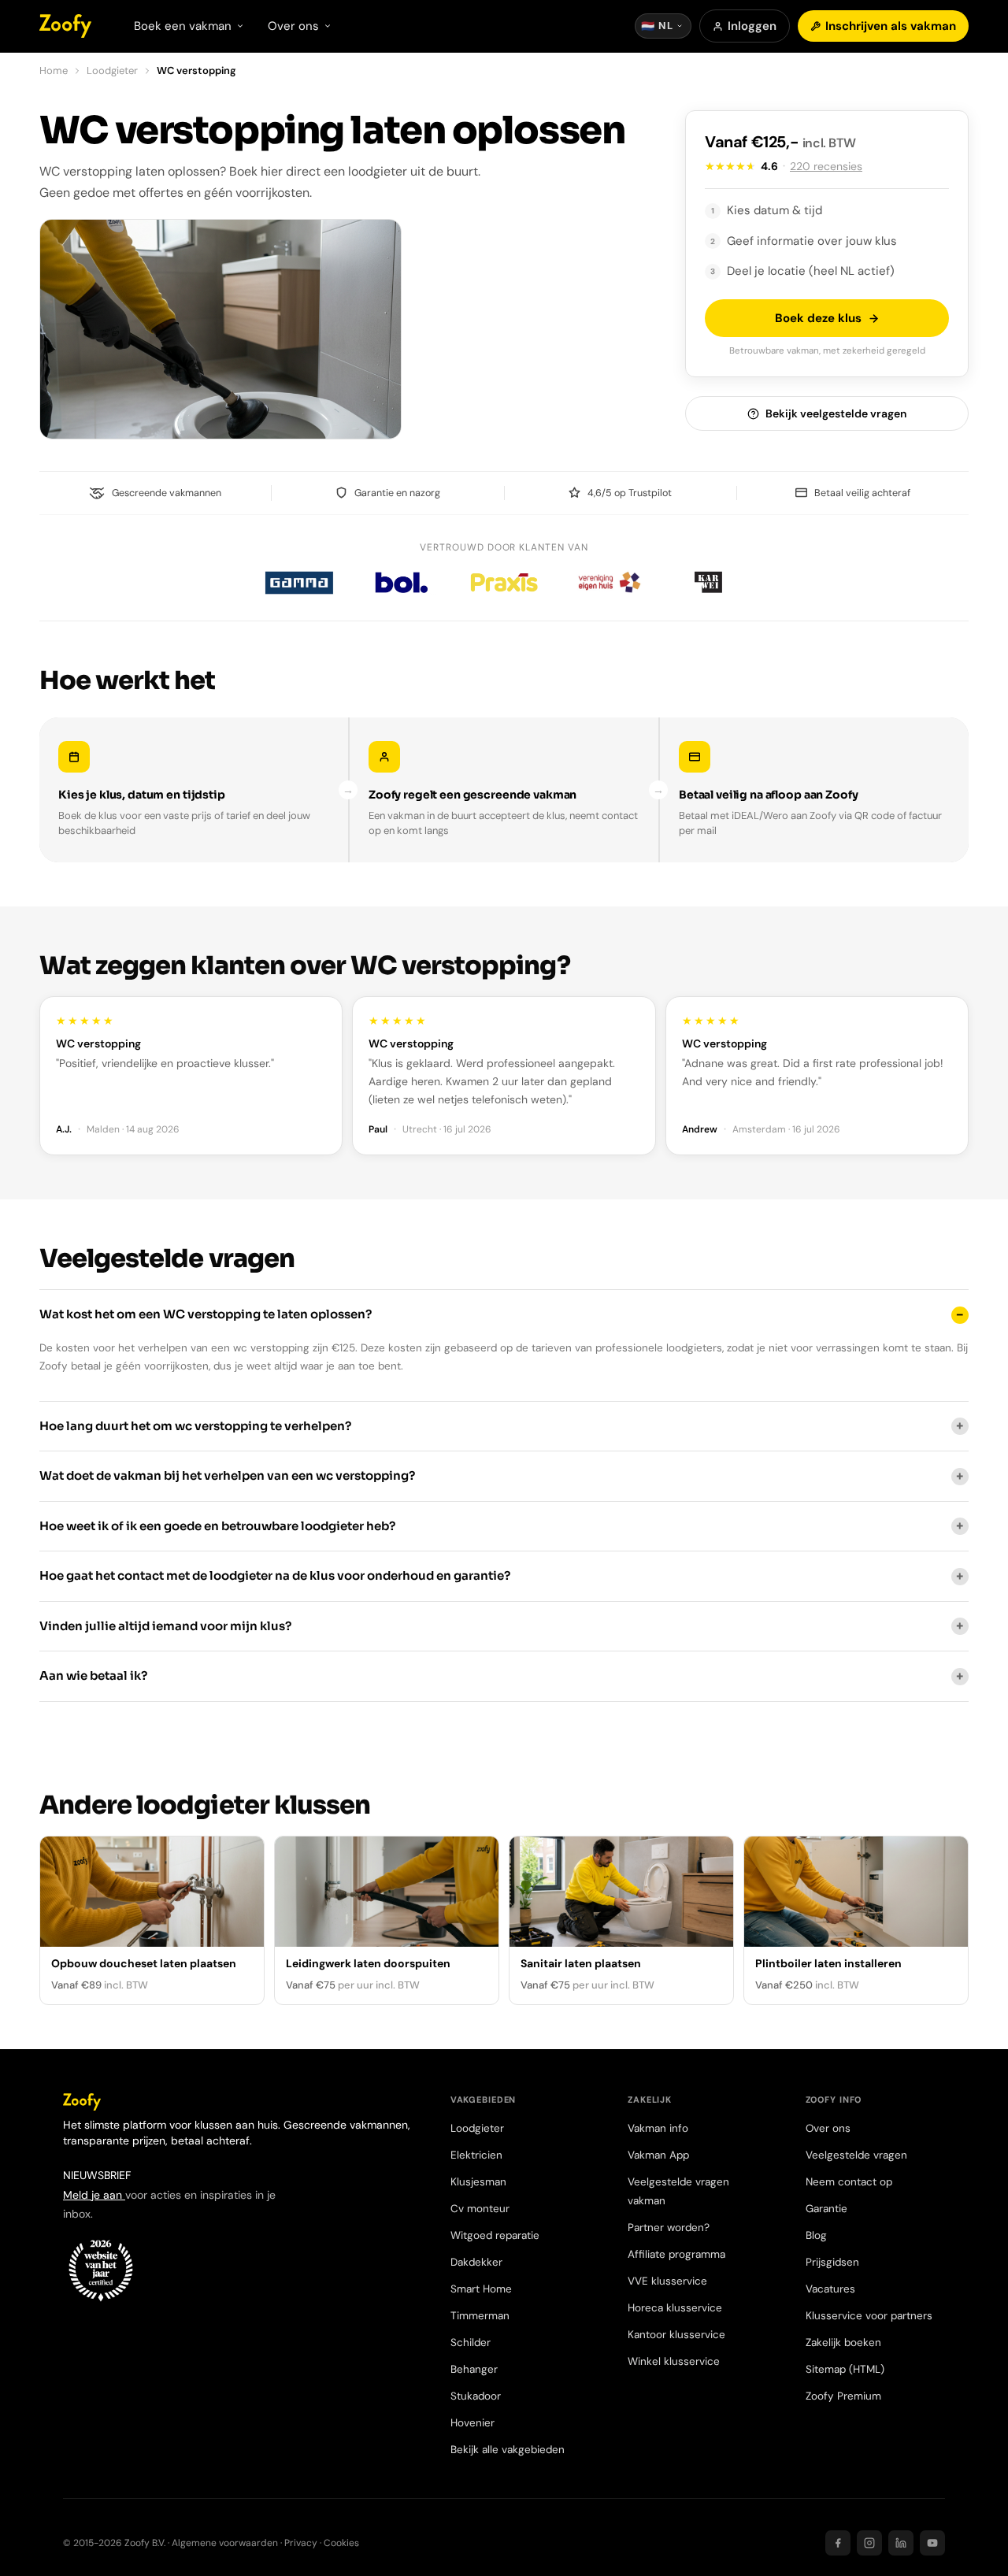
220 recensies (826, 166)
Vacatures (830, 2289)
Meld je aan (94, 2195)
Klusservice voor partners (869, 2316)
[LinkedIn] (901, 2543)
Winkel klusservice (674, 2361)
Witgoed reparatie (495, 2235)
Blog (816, 2235)
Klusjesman (478, 2182)
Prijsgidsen (832, 2262)
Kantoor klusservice (676, 2335)
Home (54, 70)
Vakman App (658, 2155)
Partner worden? (669, 2228)
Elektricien (476, 2155)
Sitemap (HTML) (845, 2369)
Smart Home (481, 2289)
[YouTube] (932, 2543)
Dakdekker (476, 2262)
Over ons (828, 2128)
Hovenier (472, 2423)
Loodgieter (112, 70)
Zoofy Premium (843, 2396)
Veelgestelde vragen (856, 2155)
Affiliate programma (676, 2254)
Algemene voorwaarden (225, 2543)
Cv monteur (480, 2209)
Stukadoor (476, 2396)
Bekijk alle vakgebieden (508, 2450)
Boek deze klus (818, 318)
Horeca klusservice (675, 2308)
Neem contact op (849, 2182)
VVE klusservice (667, 2281)
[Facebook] (838, 2543)
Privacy (301, 2543)
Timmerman (480, 2316)
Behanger (474, 2369)
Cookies (341, 2543)
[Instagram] (869, 2543)
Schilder (471, 2342)
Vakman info (658, 2128)
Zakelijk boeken (843, 2342)
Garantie (826, 2209)
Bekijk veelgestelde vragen (836, 413)
